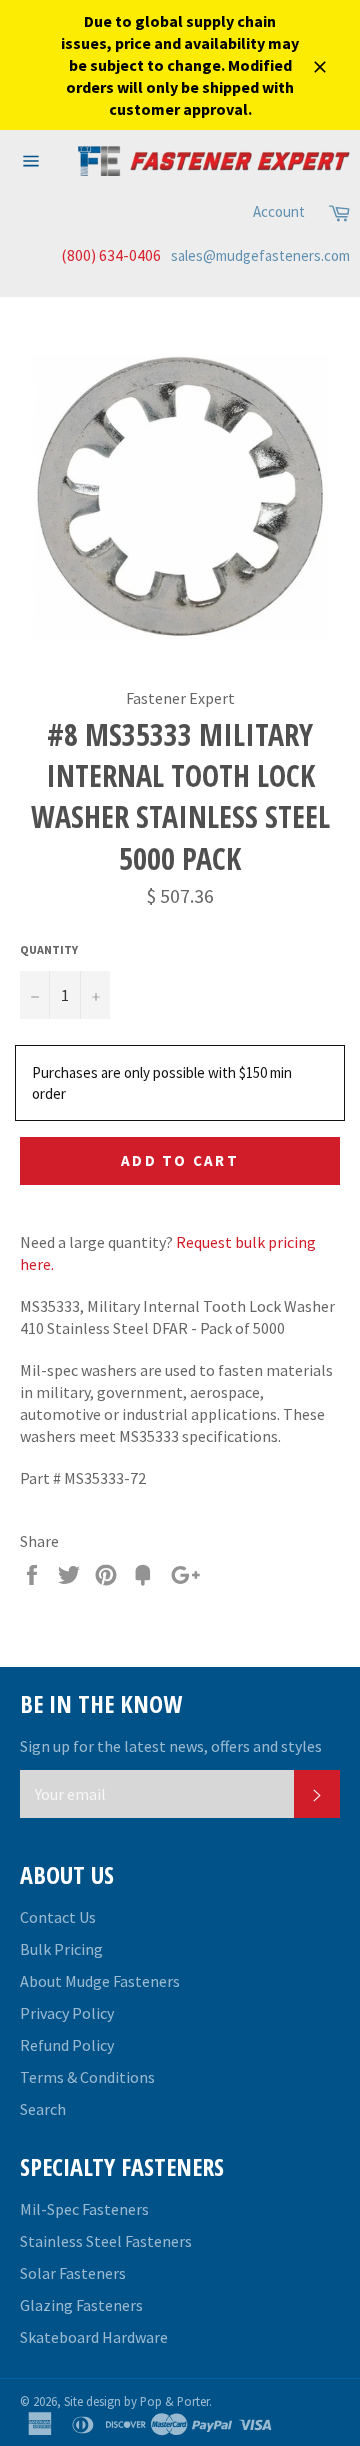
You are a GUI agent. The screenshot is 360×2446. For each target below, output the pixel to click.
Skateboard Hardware (94, 2337)
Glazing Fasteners (81, 2305)
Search (43, 2109)
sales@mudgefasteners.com (260, 255)
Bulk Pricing (61, 1949)
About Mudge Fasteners (100, 1981)
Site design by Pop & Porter (136, 2401)
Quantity (49, 949)
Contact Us (58, 1917)
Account (279, 211)
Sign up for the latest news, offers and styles (171, 1746)
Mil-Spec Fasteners (84, 2209)
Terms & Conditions (87, 2077)
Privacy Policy (67, 2013)
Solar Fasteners (73, 2273)
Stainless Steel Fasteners (106, 2241)
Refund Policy (67, 2045)
